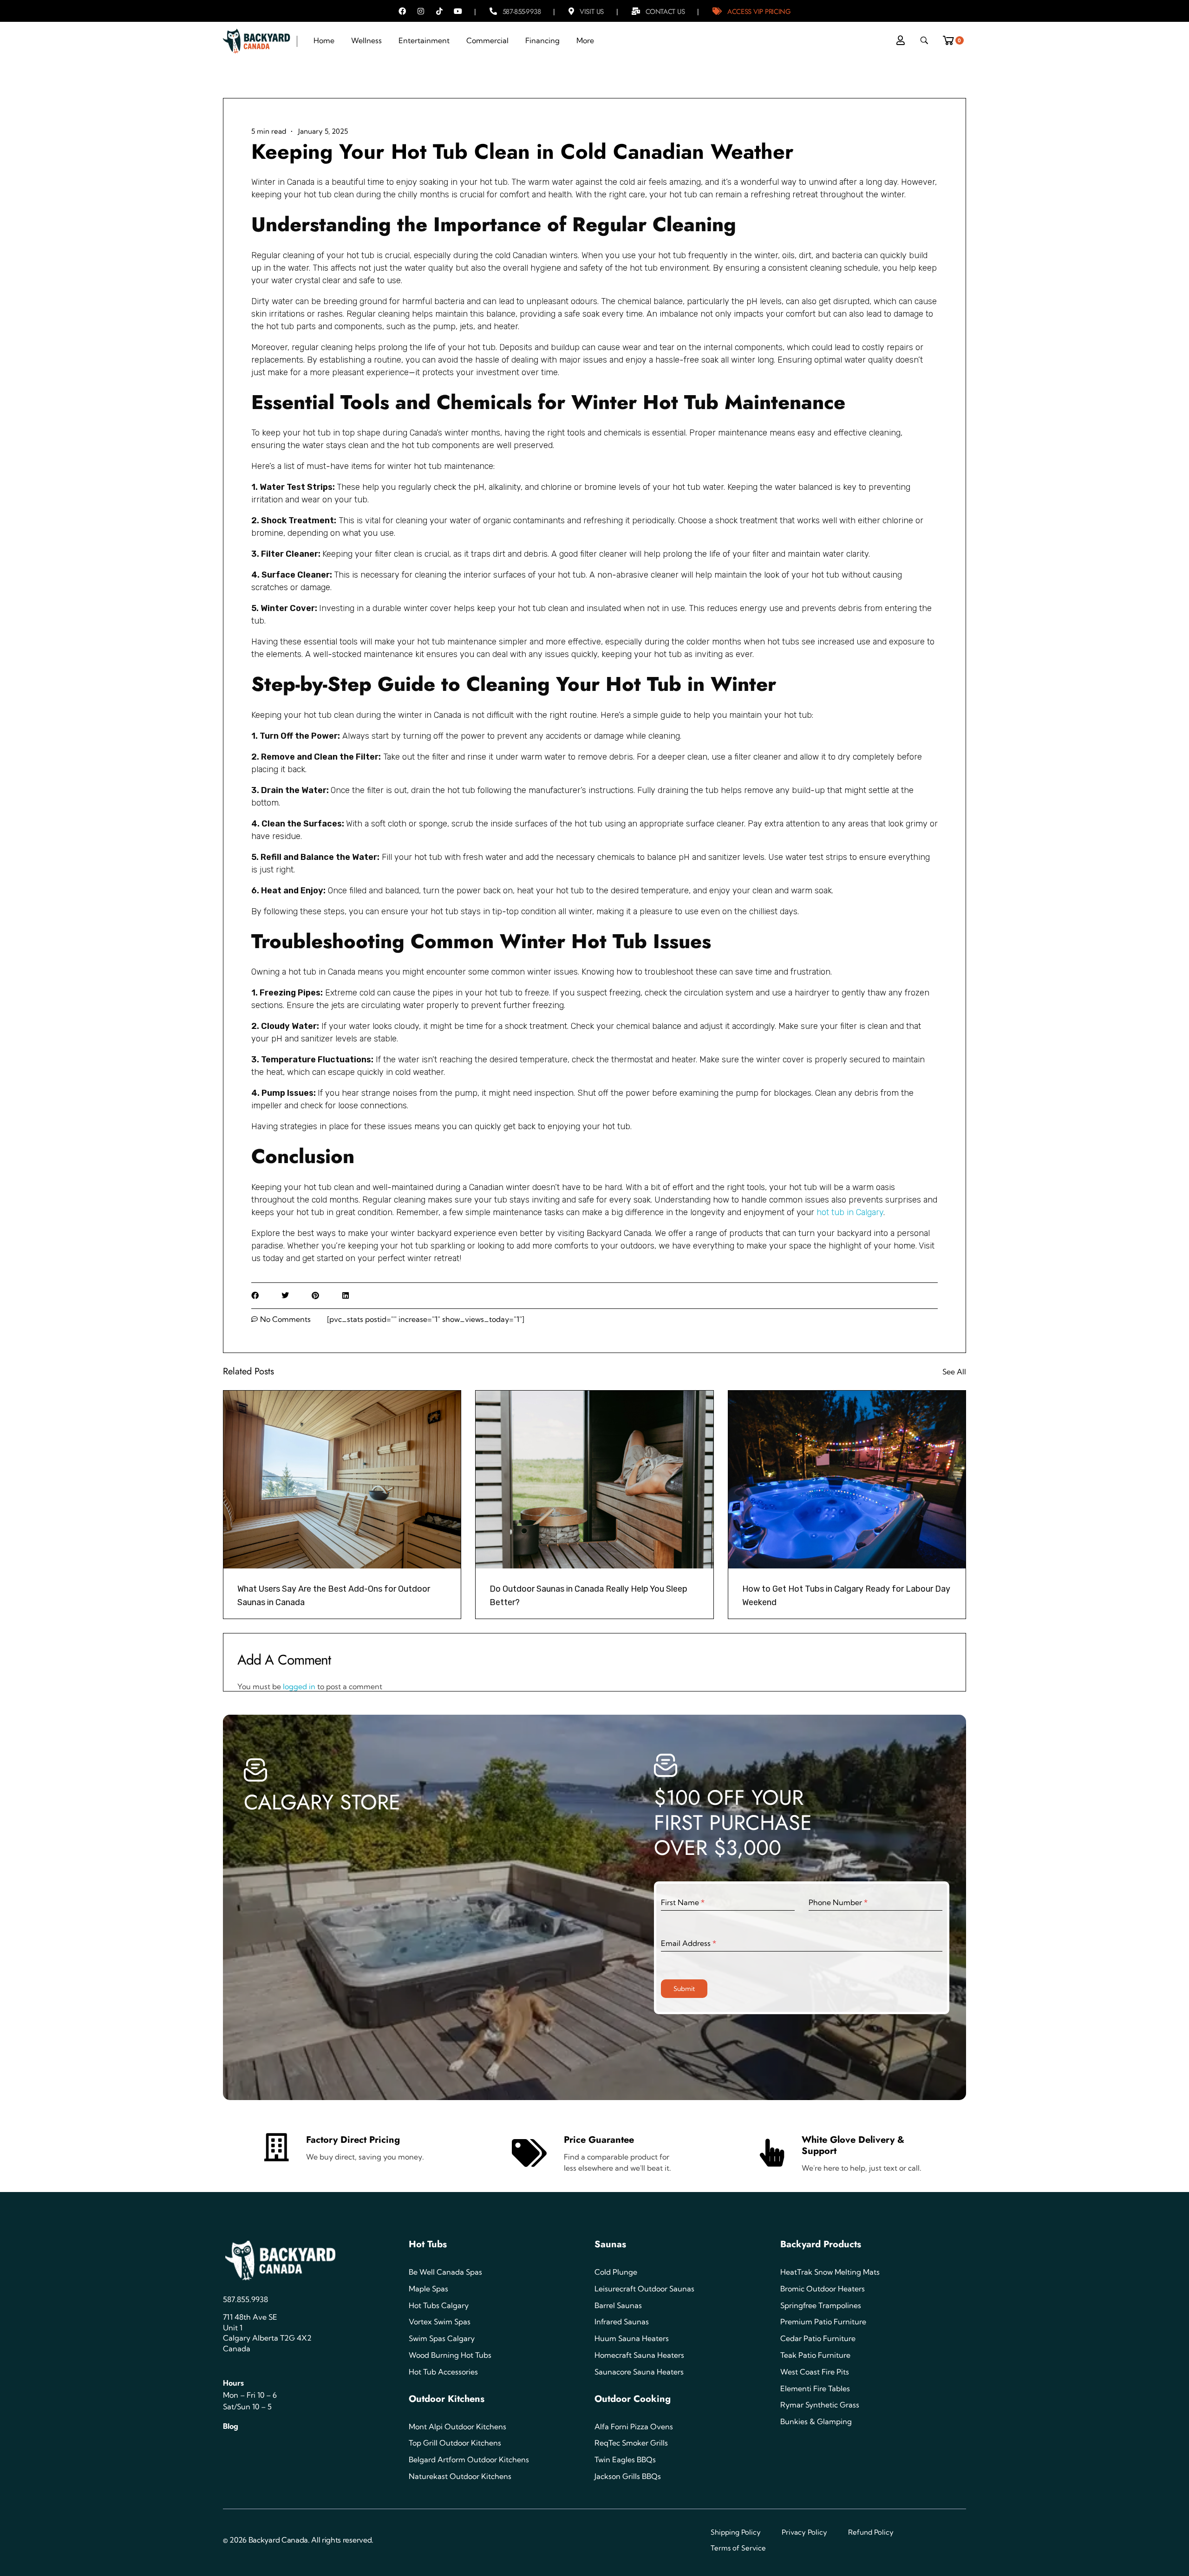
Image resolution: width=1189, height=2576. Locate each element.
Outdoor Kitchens (447, 2399)
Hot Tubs (428, 2244)
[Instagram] (421, 11)
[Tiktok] (439, 11)
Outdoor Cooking (633, 2399)
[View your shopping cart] (951, 38)
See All (954, 1372)
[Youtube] (458, 11)
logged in (300, 1686)
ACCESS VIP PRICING (759, 12)
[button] (255, 1296)
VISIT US (591, 12)
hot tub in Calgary (850, 1212)
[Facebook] (402, 11)
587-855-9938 (522, 12)
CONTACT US (665, 12)
